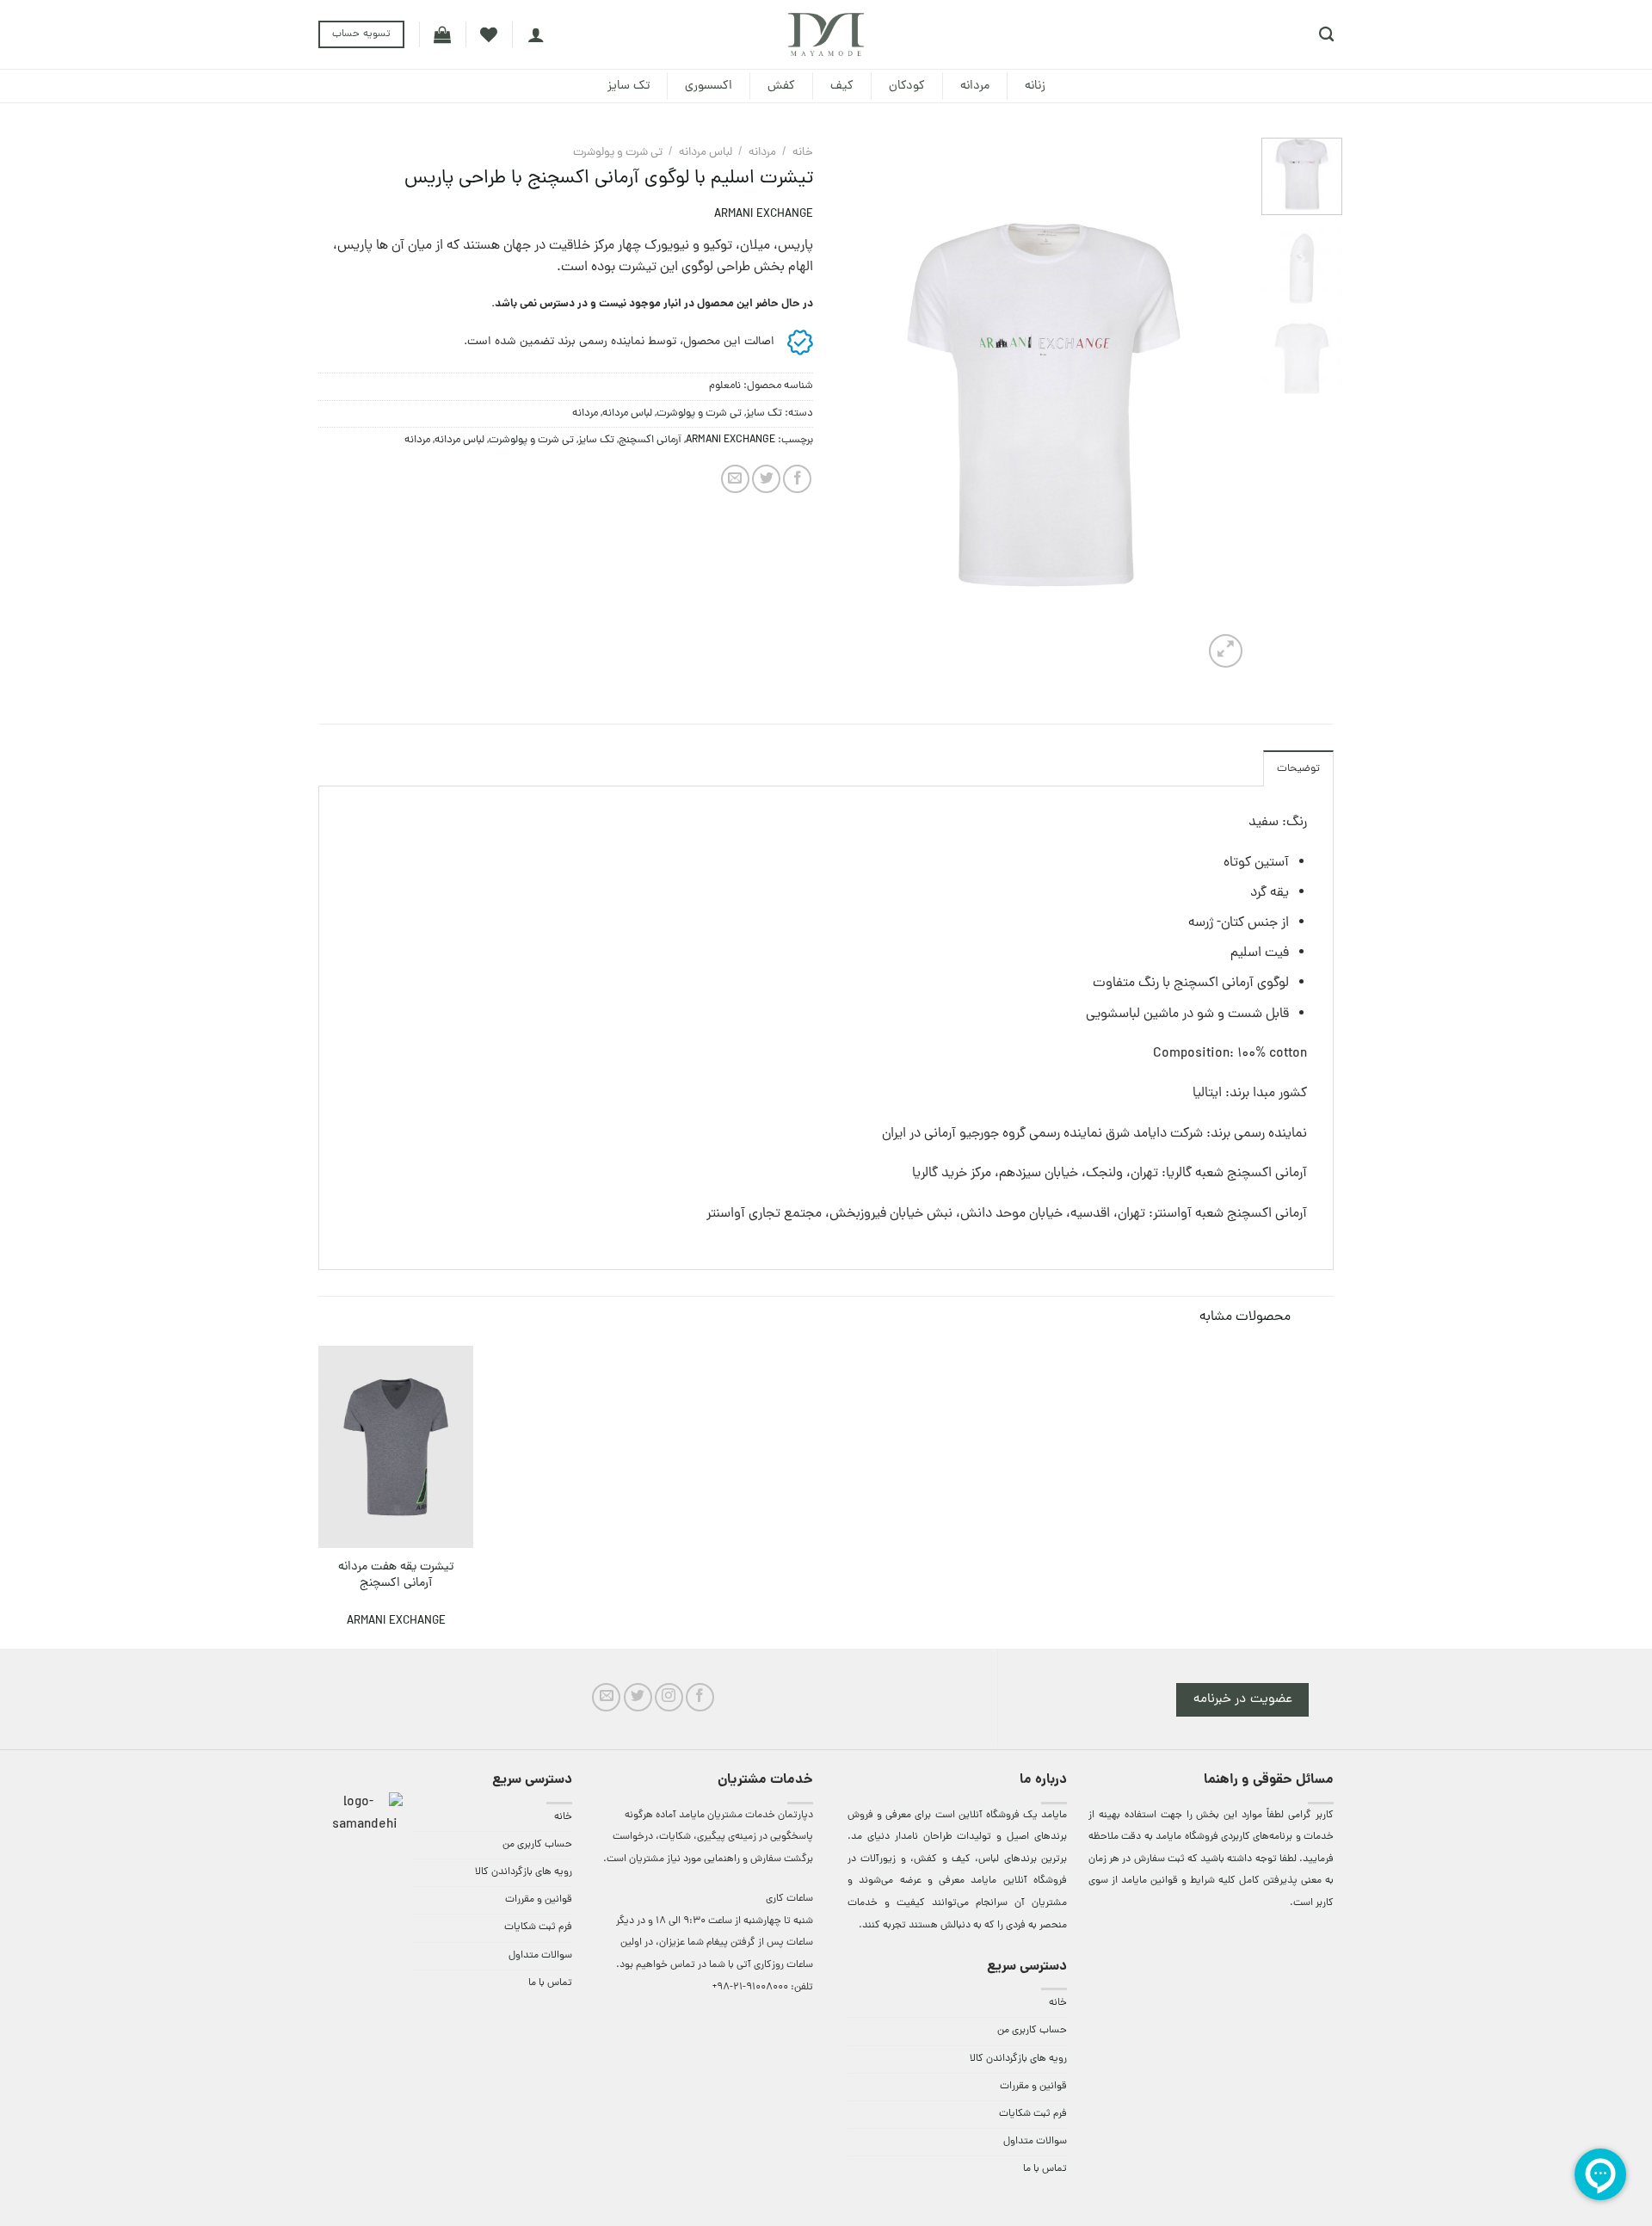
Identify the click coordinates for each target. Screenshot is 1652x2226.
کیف (842, 86)
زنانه (1035, 86)
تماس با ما (1045, 2169)
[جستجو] (1326, 35)
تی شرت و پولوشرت (618, 153)
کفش (781, 86)
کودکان (907, 86)
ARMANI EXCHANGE (764, 215)
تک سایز (629, 86)
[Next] (856, 405)
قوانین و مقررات (1033, 2087)
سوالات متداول (1035, 2142)
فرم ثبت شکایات (1033, 2114)
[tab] (1298, 768)
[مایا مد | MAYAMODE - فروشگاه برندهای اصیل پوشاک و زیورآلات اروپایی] (826, 34)
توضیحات (1298, 769)
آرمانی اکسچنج (650, 440)
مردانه (975, 86)
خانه (803, 153)
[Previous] (1218, 405)
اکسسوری (709, 86)
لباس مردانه (706, 153)
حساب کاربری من (1032, 2031)
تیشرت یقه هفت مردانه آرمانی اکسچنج (396, 1575)
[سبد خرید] (442, 34)
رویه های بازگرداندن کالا (1018, 2059)
